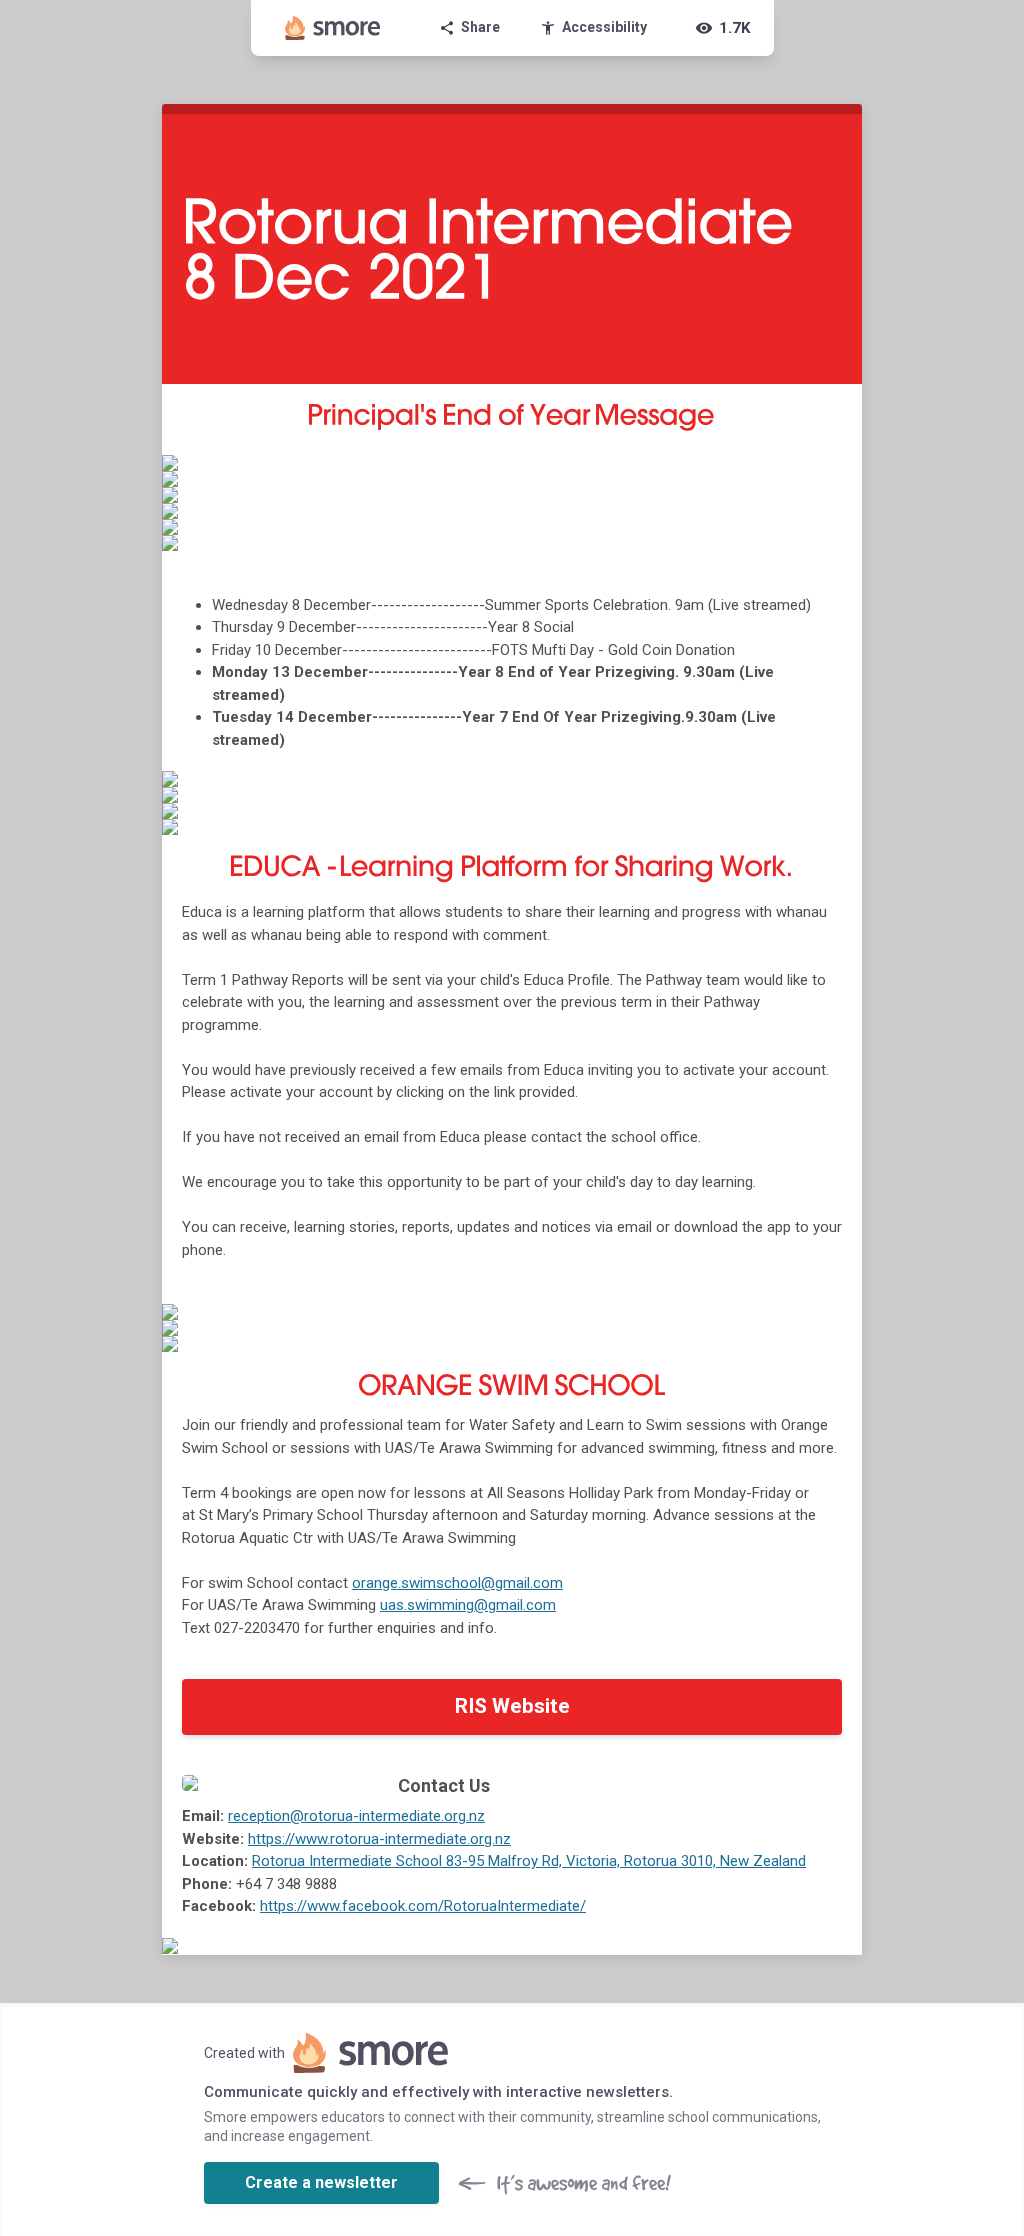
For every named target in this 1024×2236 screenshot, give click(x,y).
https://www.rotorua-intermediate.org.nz (379, 1839)
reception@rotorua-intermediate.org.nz (356, 1816)
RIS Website (512, 1706)
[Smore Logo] (333, 28)
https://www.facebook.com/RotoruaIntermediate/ (423, 1906)
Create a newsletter (321, 2182)
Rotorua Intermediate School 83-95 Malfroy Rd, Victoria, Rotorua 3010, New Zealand (529, 1861)
